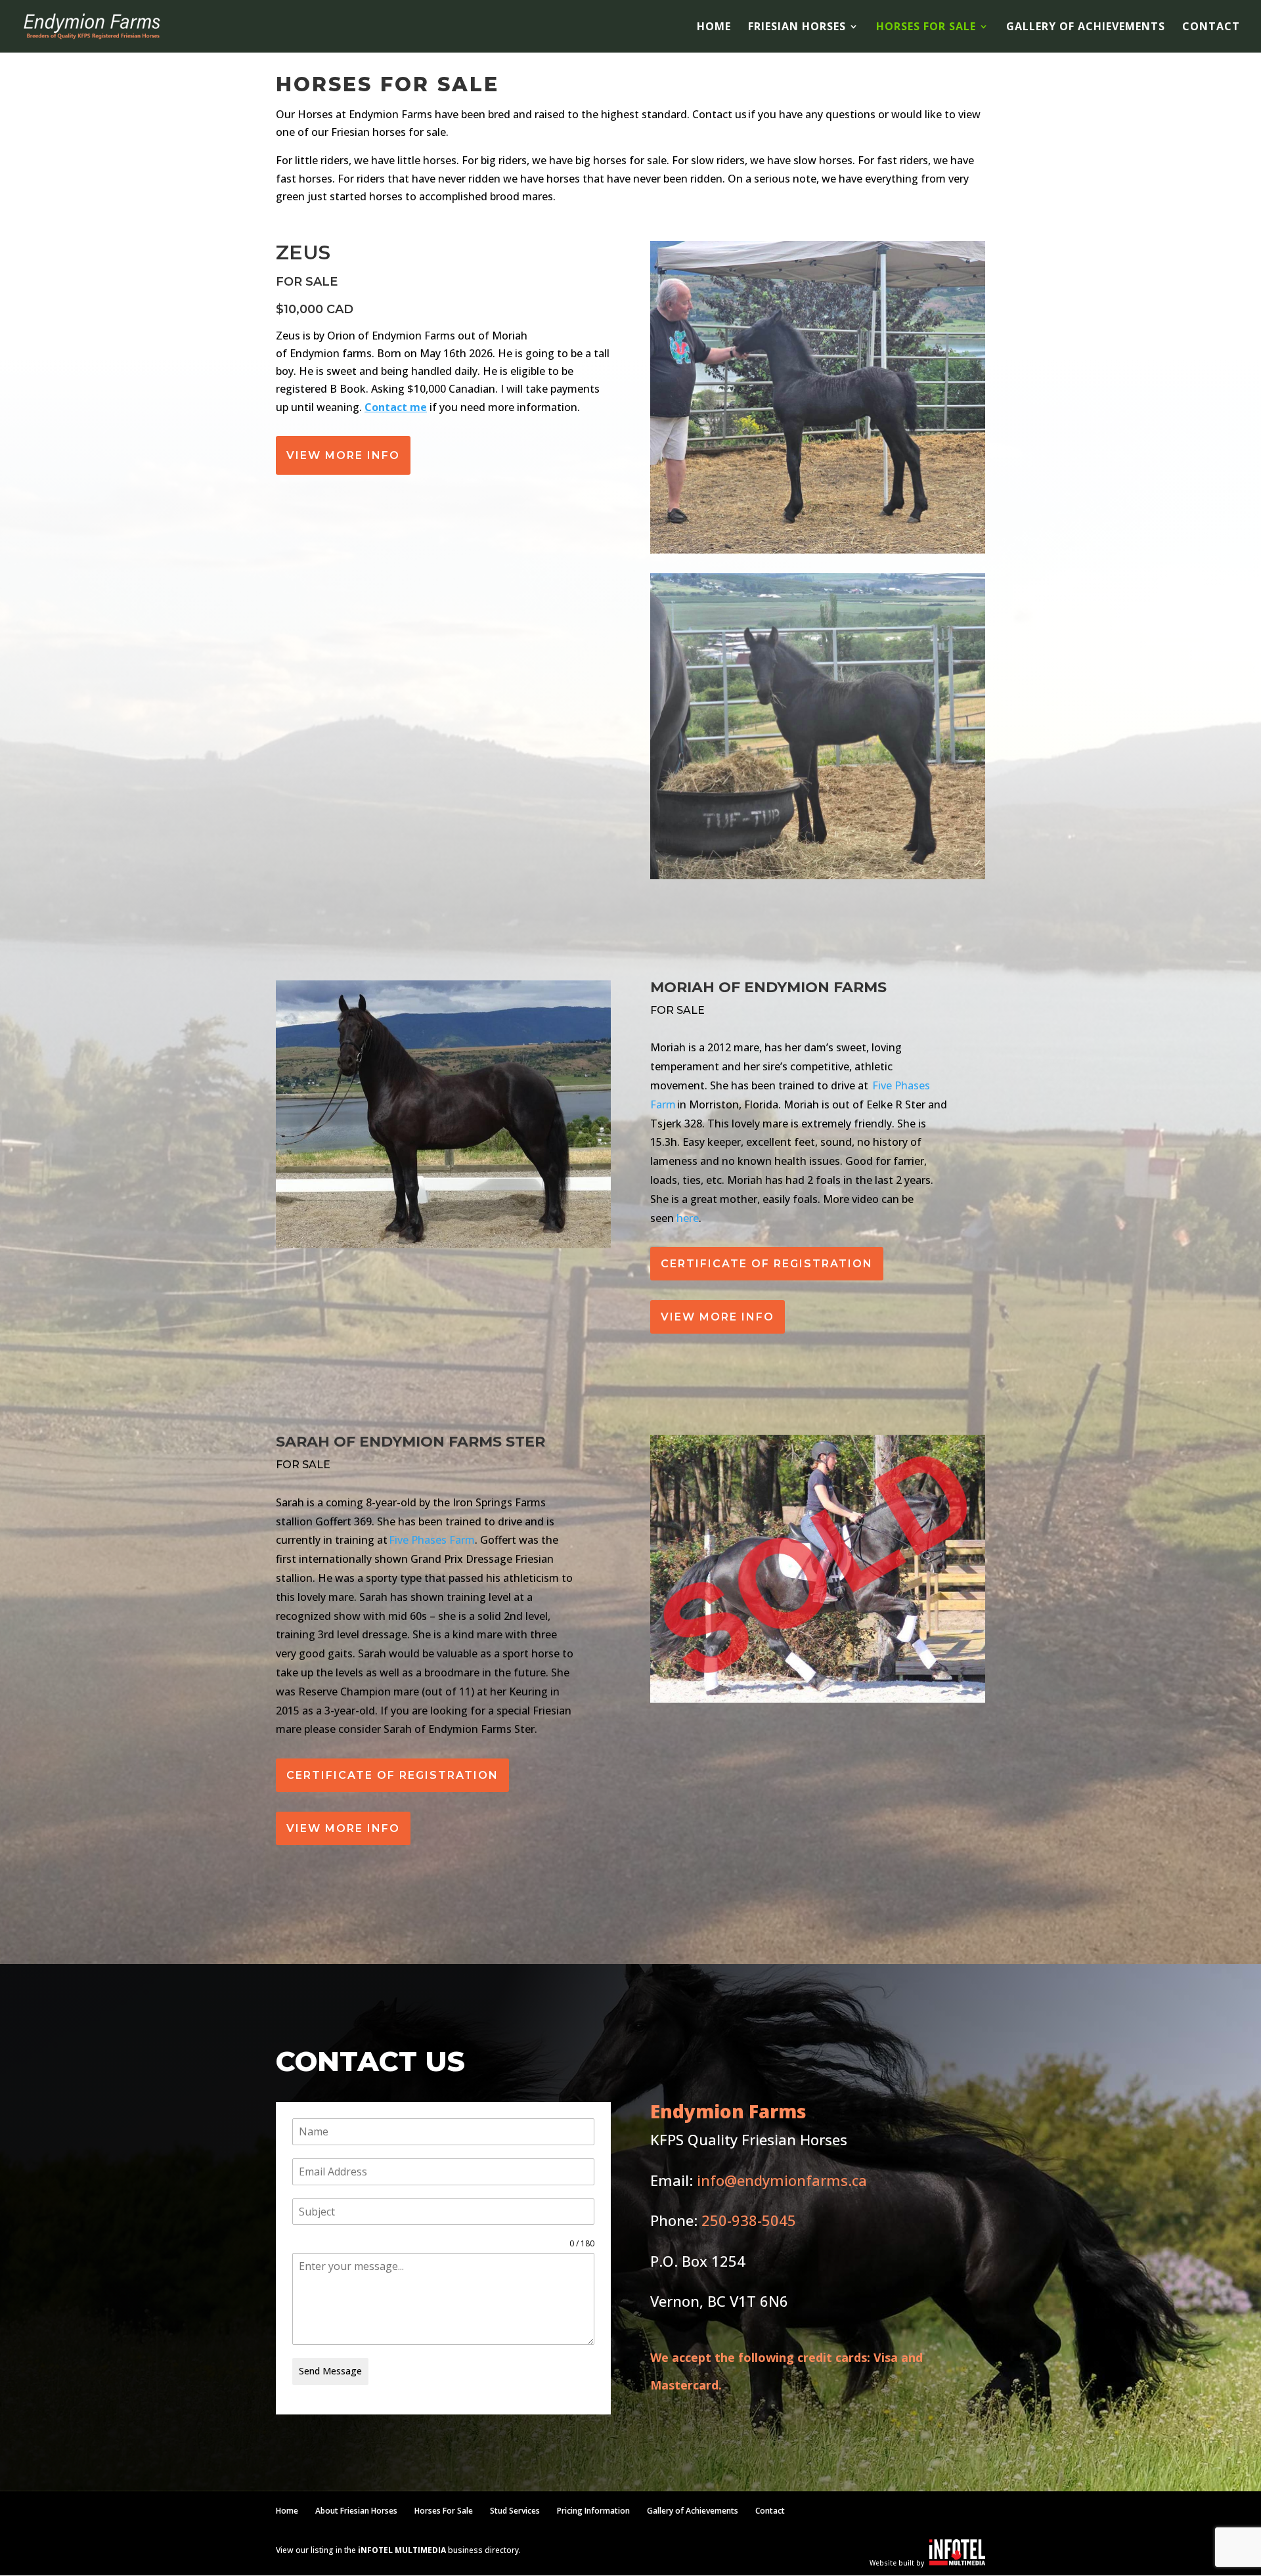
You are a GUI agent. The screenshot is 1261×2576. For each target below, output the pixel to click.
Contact (1211, 28)
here (688, 1218)
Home (714, 28)
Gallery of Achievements (1086, 28)
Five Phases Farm (432, 1540)
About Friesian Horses (356, 2511)
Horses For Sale (926, 28)
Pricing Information (593, 2511)
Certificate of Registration (767, 1264)
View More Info (343, 455)
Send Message (330, 2371)
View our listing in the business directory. (398, 2550)
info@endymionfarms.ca (782, 2180)
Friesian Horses (797, 28)
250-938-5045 (749, 2220)
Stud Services (515, 2511)
